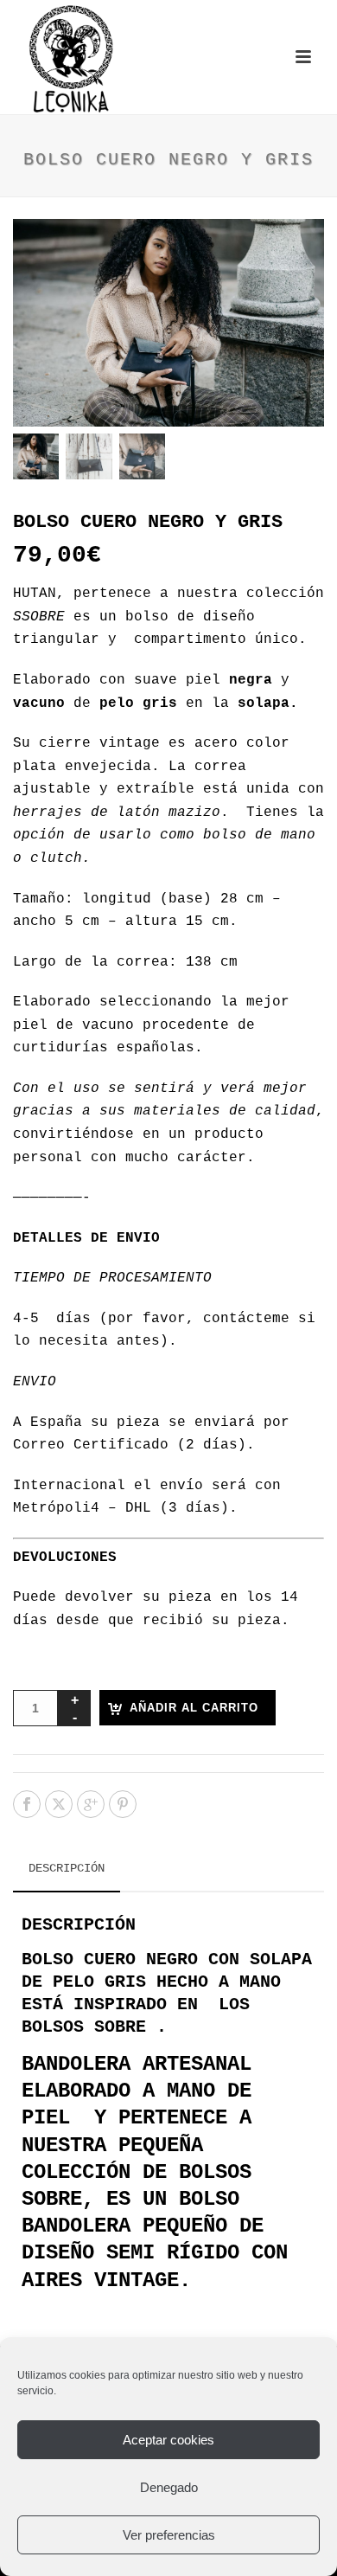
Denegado (169, 2487)
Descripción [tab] (67, 1868)
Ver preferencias (169, 2535)
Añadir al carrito (194, 1708)
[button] (289, 254)
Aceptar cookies (168, 2440)
